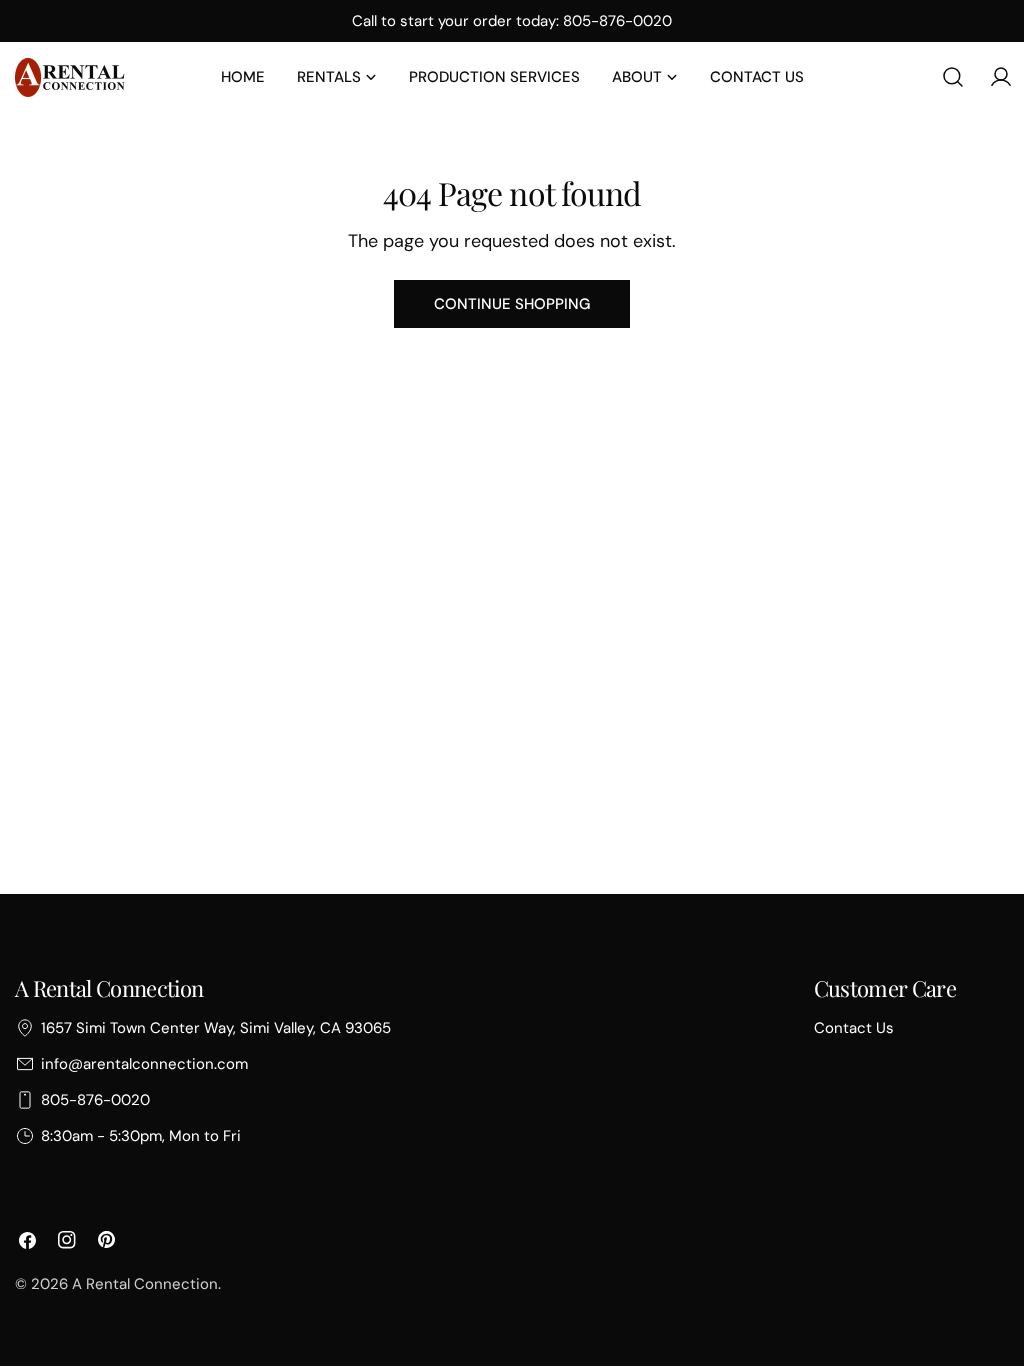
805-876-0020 (95, 1100)
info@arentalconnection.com (144, 1064)
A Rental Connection (145, 1284)
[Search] (953, 77)
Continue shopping (512, 304)
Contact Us (854, 1028)
